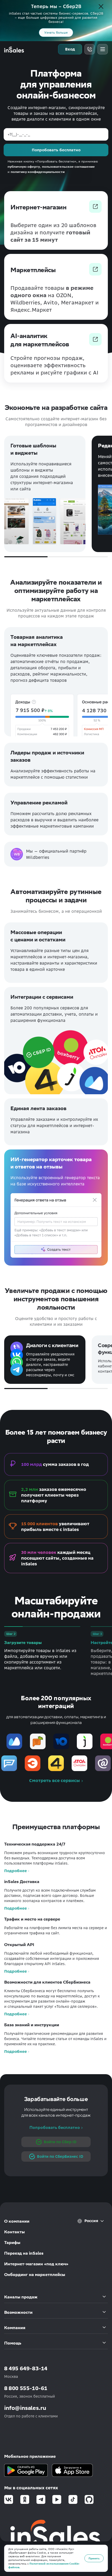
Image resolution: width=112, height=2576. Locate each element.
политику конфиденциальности (38, 172)
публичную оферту (24, 167)
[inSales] (14, 49)
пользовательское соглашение (68, 167)
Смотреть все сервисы (55, 1780)
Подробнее (15, 1871)
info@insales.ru (25, 2408)
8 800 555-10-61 (26, 2388)
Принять (94, 2558)
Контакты (14, 2232)
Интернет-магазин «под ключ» (36, 2264)
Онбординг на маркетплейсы (35, 2275)
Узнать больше (56, 32)
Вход (70, 49)
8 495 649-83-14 (26, 2368)
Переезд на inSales (24, 2253)
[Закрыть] (101, 7)
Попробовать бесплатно (55, 2127)
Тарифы (12, 2243)
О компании (17, 2221)
